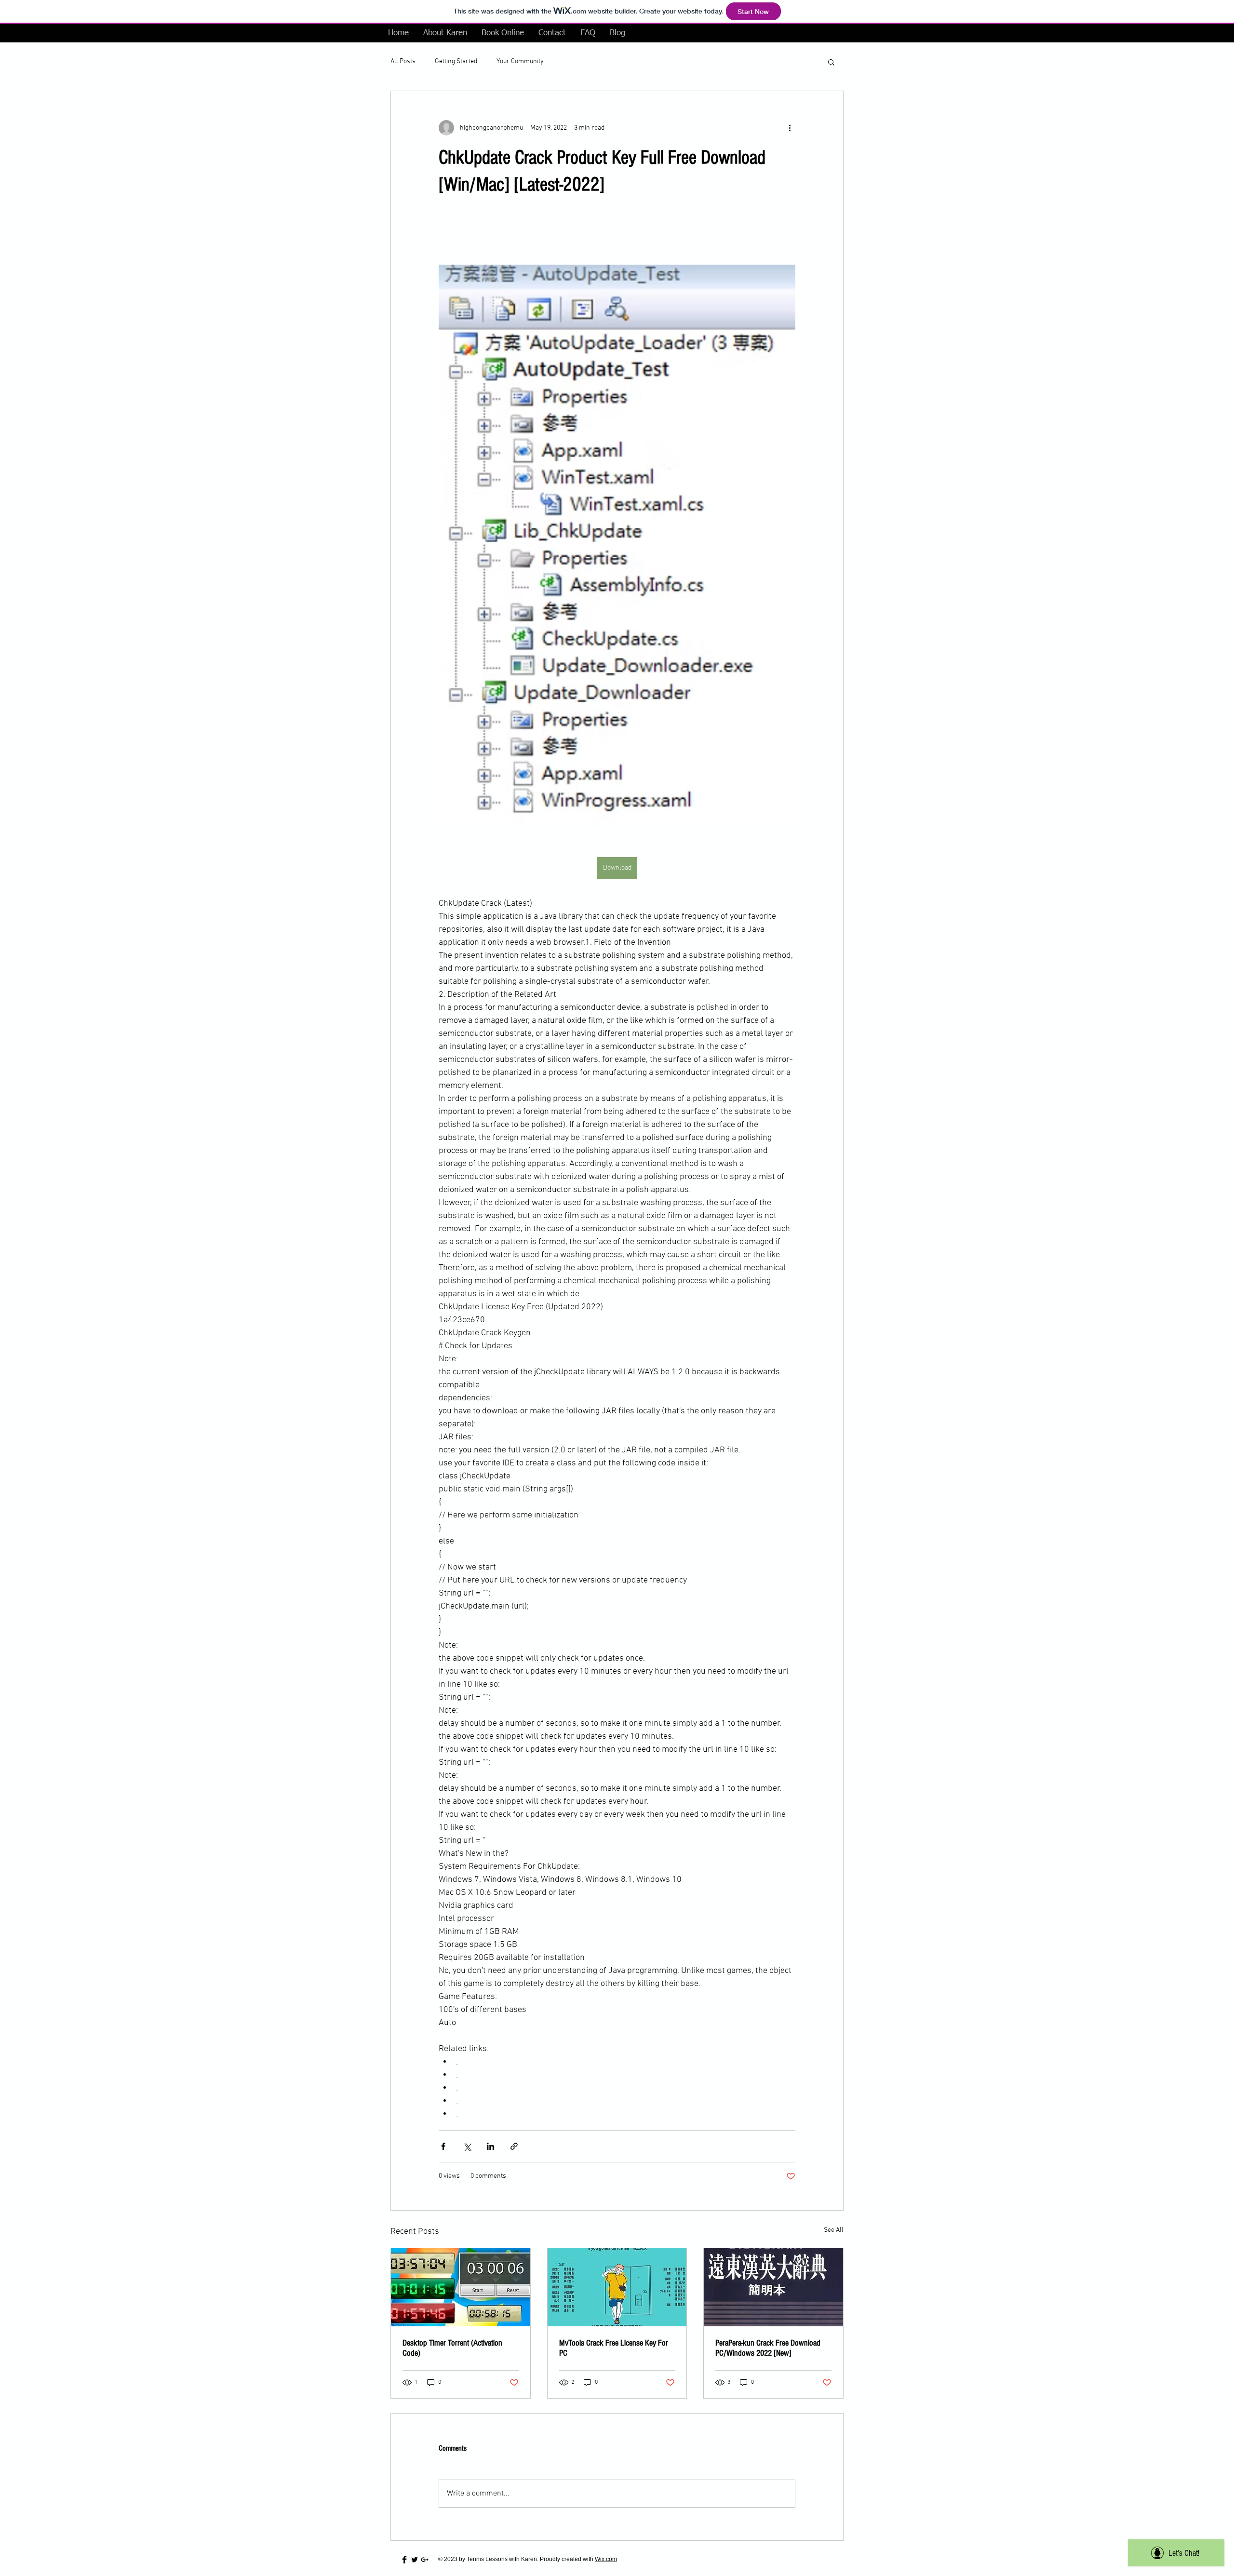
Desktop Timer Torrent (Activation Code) (452, 2348)
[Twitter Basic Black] (415, 2560)
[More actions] (790, 128)
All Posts (403, 61)
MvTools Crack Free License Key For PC (614, 2348)
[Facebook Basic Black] (404, 2560)
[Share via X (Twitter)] (467, 2146)
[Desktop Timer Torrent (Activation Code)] (461, 2287)
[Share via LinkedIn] (490, 2146)
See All (834, 2230)
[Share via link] (514, 2146)
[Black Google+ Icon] (425, 2560)
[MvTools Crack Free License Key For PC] (617, 2287)
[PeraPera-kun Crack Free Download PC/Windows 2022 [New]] (773, 2287)
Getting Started (456, 61)
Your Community (520, 61)
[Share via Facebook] (443, 2146)
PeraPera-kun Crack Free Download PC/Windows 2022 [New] (768, 2348)
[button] (831, 62)
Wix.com (606, 2559)
